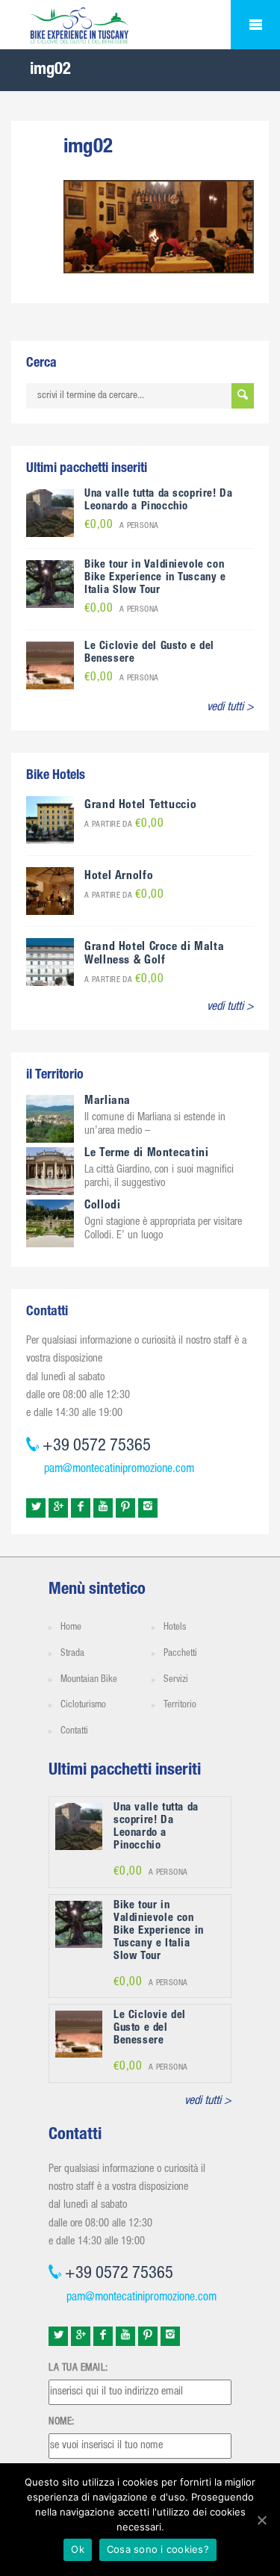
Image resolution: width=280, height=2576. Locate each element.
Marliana (108, 1102)
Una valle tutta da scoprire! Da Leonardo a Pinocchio (158, 500)
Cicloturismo (83, 1706)
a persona (122, 526)
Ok (78, 2549)
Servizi (176, 1680)
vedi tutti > (230, 708)
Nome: (62, 2422)
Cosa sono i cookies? (158, 2549)
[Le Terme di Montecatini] (50, 1172)
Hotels (175, 1628)
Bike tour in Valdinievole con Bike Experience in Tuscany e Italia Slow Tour (155, 578)
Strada (72, 1654)
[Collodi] (50, 1224)
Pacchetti (180, 1654)
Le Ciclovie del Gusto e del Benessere (150, 2028)
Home (71, 1628)
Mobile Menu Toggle (255, 25)
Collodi (102, 1206)
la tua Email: (78, 2368)
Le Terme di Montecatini (147, 1154)
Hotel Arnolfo (119, 877)
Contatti (74, 1732)
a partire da (124, 825)
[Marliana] (50, 1120)
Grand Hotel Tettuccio (140, 806)
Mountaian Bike (89, 1680)
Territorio (180, 1706)
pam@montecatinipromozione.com (119, 1470)
